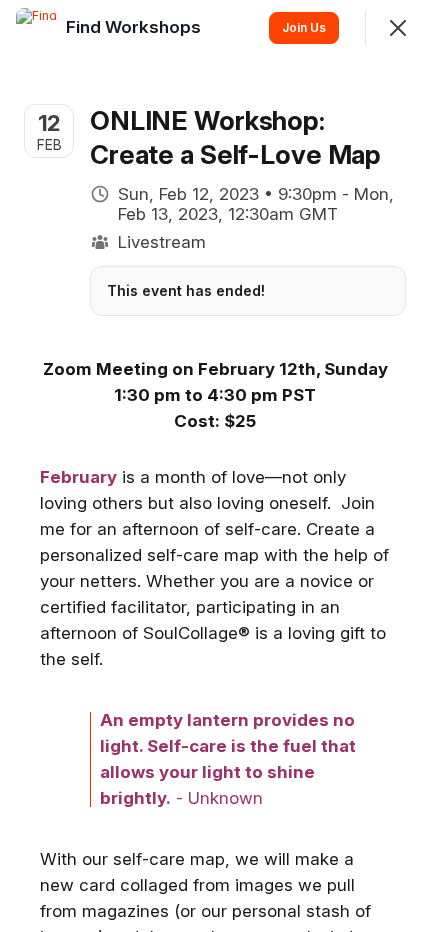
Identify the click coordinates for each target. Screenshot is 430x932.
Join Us (304, 27)
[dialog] (215, 466)
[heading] (135, 27)
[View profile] (36, 28)
